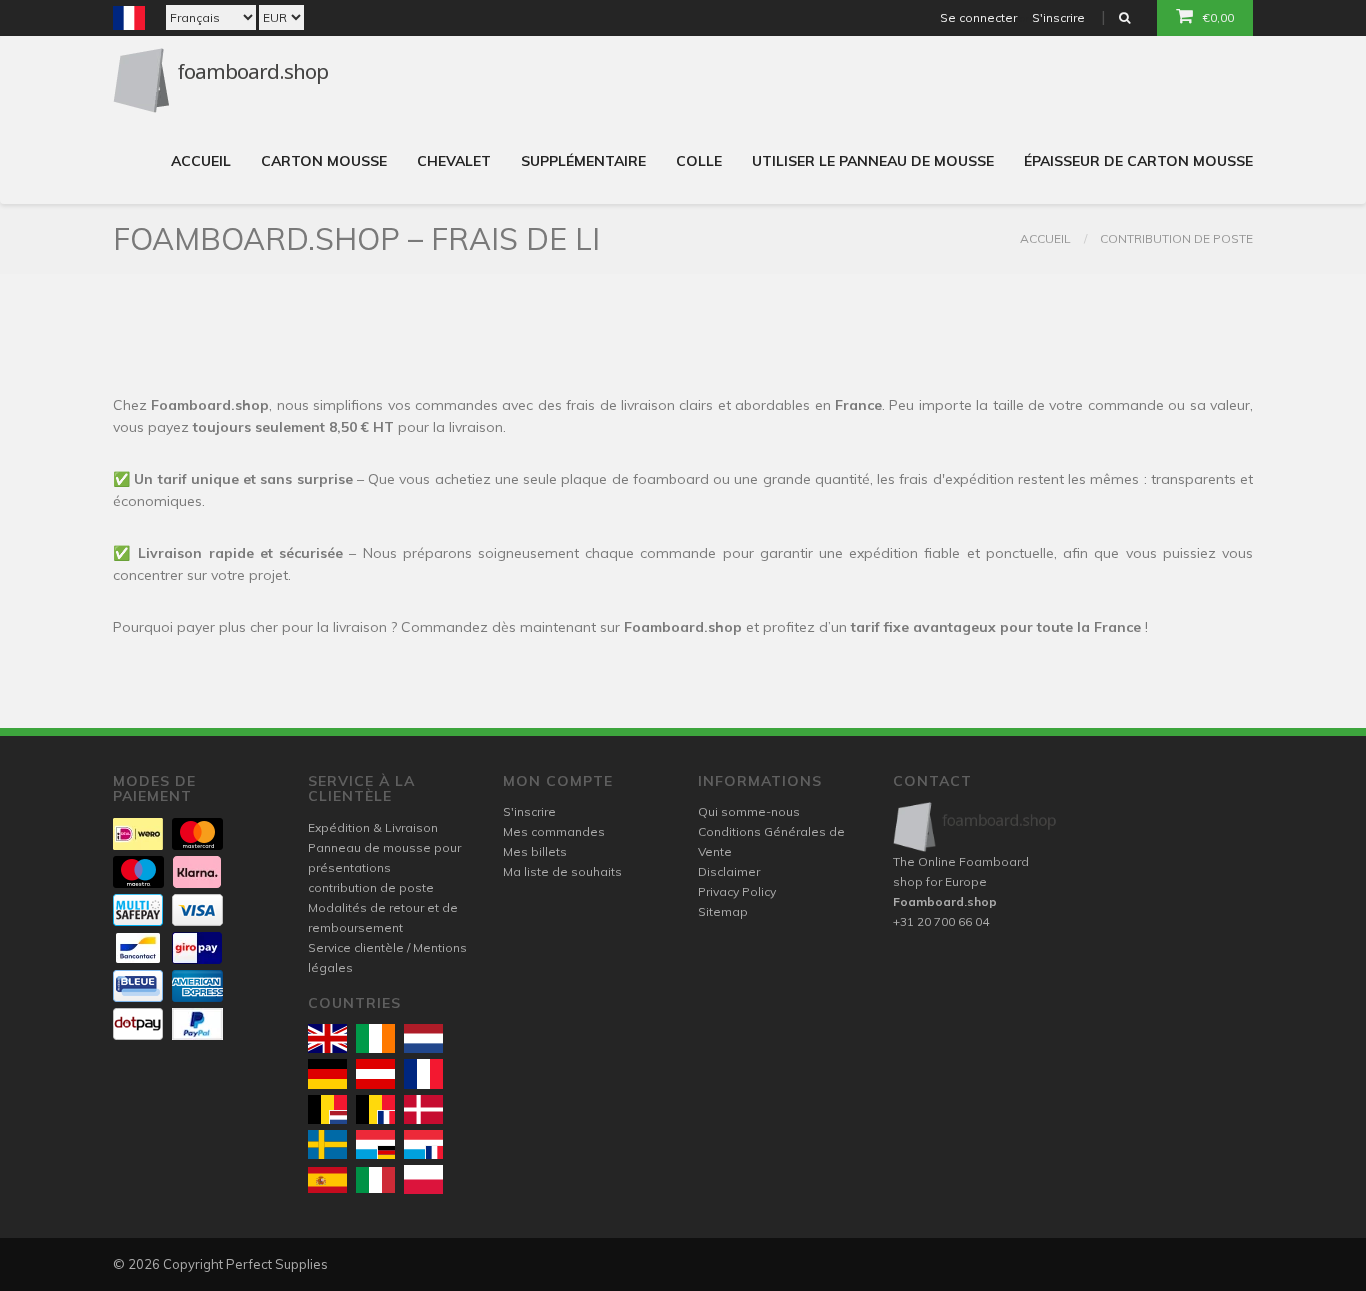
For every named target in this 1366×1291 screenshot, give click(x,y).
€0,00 (1218, 17)
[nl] (423, 1038)
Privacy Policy (737, 891)
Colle (699, 161)
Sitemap (723, 911)
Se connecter (978, 17)
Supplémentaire (583, 161)
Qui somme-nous (749, 811)
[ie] (375, 1038)
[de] (327, 1073)
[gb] (327, 1038)
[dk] (423, 1109)
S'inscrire (1058, 17)
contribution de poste (1176, 238)
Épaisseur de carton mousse (1138, 161)
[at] (375, 1073)
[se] (327, 1144)
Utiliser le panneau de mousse (873, 161)
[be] (327, 1109)
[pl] (423, 1179)
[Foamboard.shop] (975, 826)
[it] (375, 1180)
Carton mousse (324, 161)
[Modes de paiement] (138, 834)
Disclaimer (729, 871)
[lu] (375, 1144)
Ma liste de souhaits (562, 871)
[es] (327, 1180)
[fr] (423, 1073)
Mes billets (535, 851)
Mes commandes (554, 831)
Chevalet (454, 161)
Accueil (201, 161)
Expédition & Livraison (373, 827)
